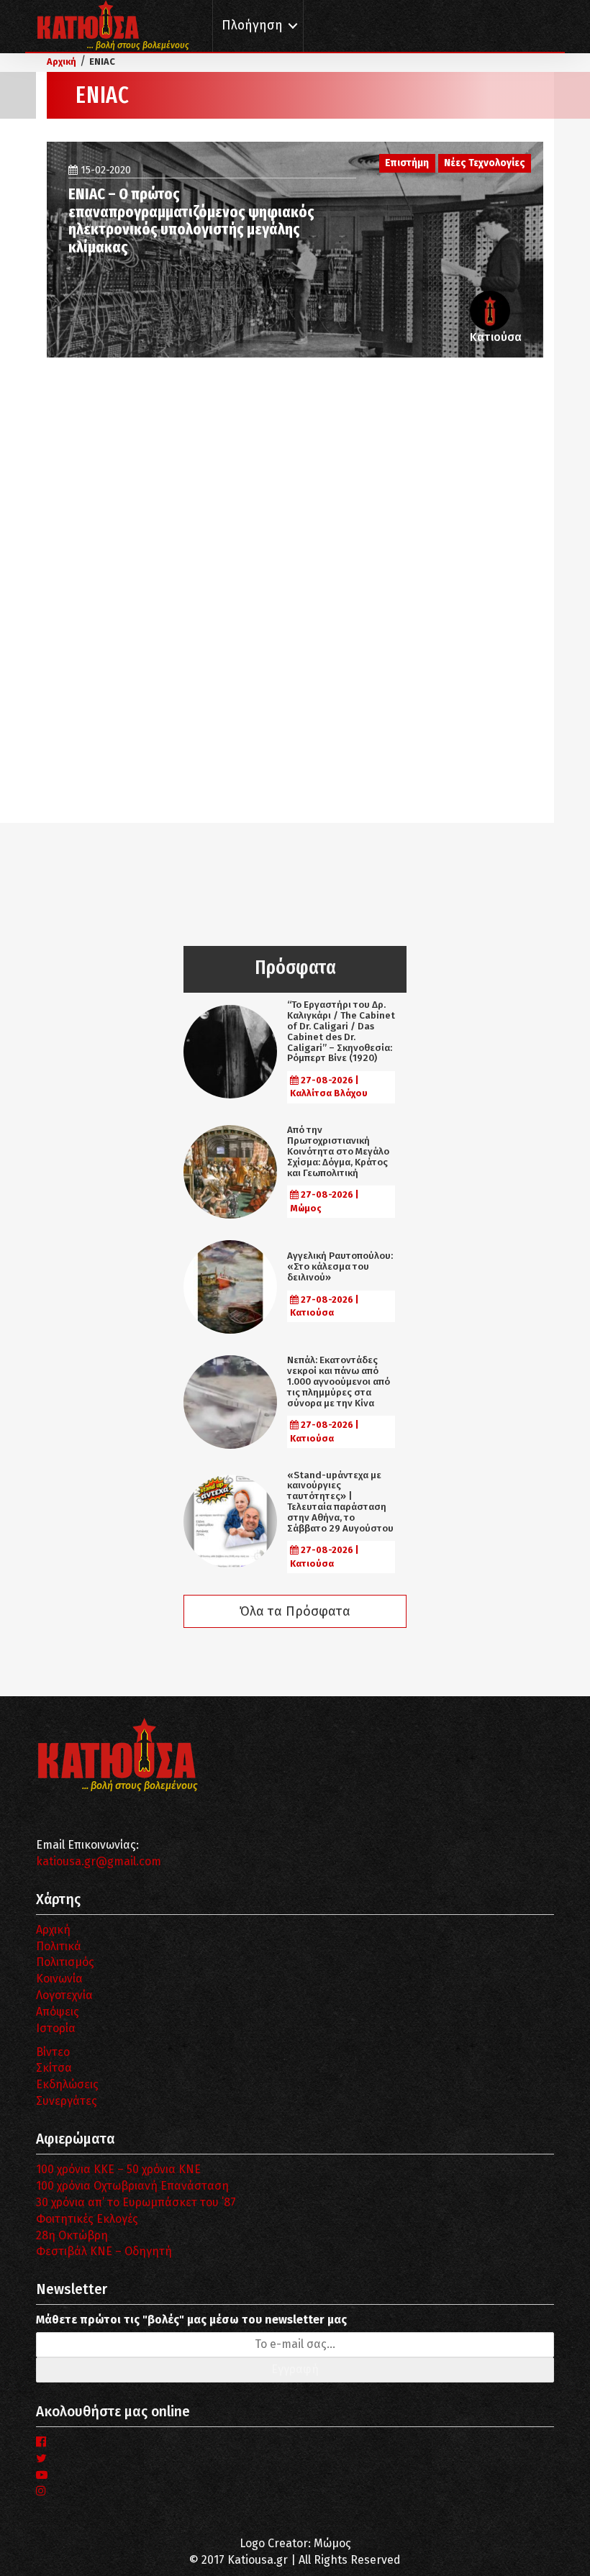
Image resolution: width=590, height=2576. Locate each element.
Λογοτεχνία (64, 1995)
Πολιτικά (59, 1946)
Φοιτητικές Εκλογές (87, 2219)
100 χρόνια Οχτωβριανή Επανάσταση (132, 2186)
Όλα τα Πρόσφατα (295, 1611)
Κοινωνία (59, 1979)
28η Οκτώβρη (72, 2235)
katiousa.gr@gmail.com (99, 1861)
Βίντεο (53, 2052)
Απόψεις (58, 2012)
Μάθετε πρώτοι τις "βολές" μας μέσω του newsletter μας (191, 2320)
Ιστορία (56, 2028)
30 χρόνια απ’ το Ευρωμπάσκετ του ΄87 (136, 2202)
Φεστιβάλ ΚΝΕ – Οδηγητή (104, 2251)
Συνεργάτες (67, 2101)
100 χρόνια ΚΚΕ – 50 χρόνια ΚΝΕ (118, 2169)
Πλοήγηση (252, 26)
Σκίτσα (54, 2068)
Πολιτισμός (65, 1962)
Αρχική (53, 1930)
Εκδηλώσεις (67, 2084)
